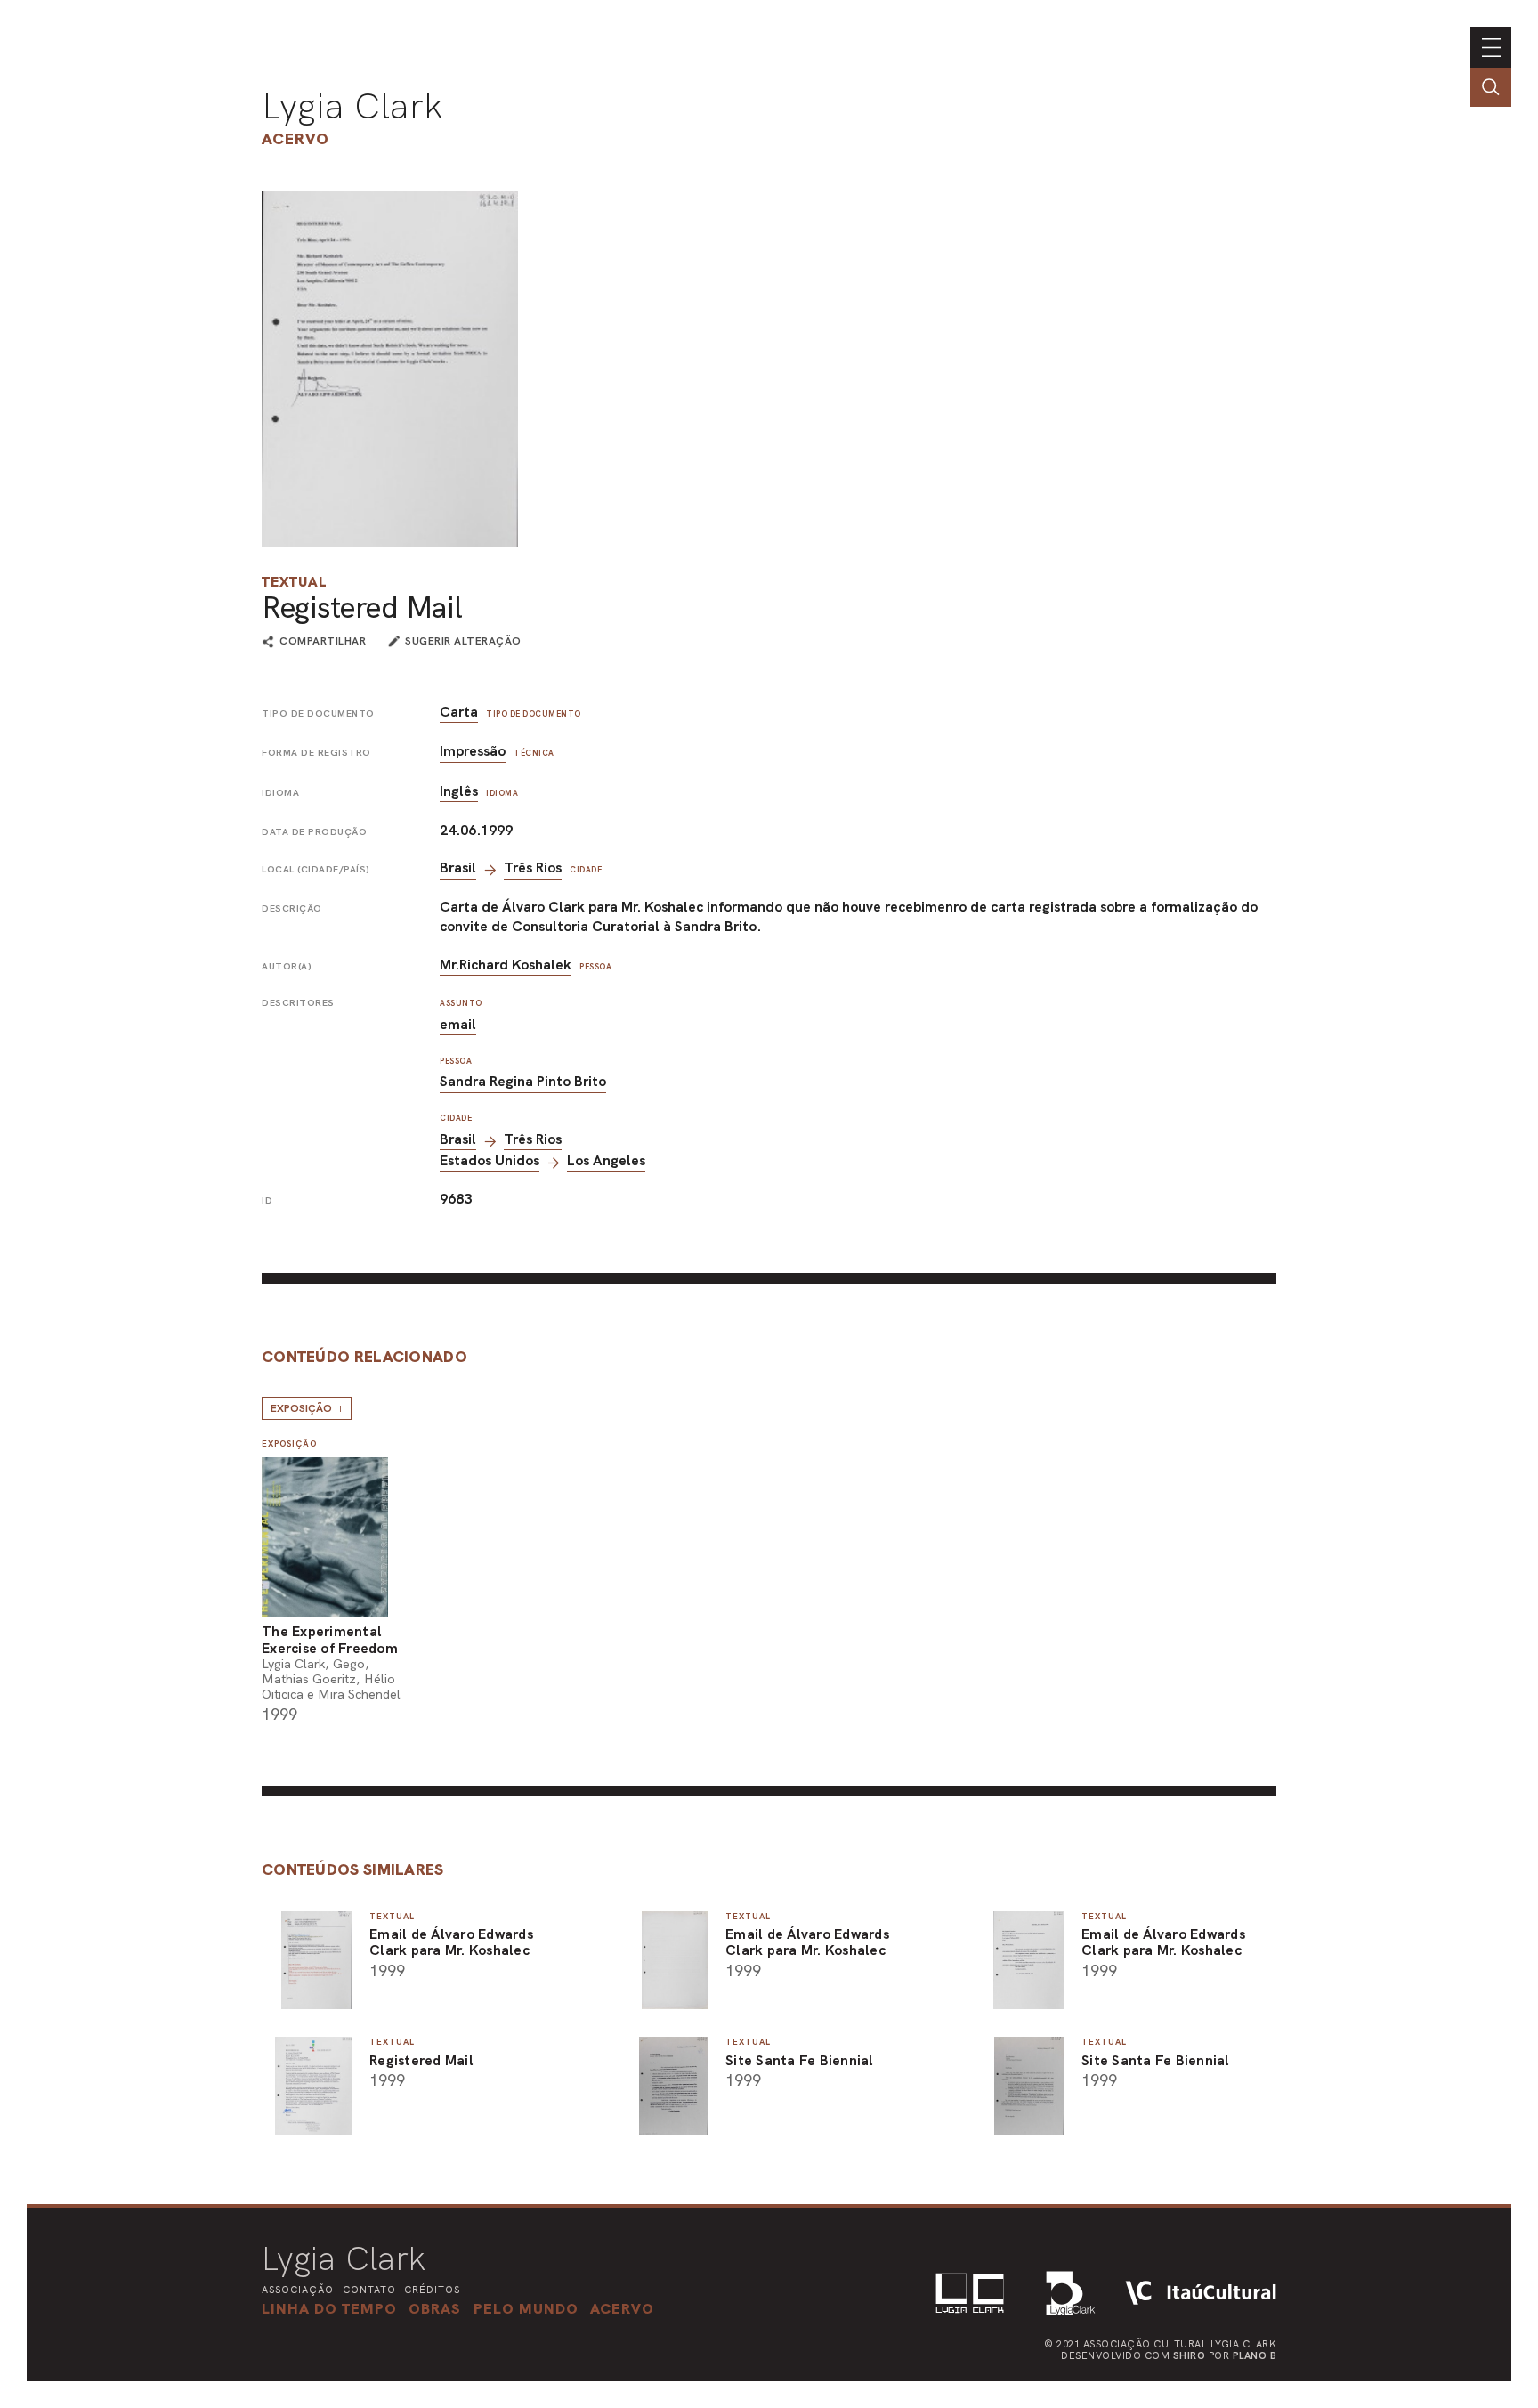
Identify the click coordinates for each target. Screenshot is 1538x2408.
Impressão (473, 751)
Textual (294, 582)
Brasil (458, 868)
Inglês (459, 791)
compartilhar (323, 642)
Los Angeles (606, 1160)
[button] (526, 2308)
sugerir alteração (463, 641)
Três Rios (533, 868)
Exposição (307, 1408)
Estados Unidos (490, 1160)
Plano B (1255, 2355)
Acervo (295, 138)
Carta (459, 712)
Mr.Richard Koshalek (506, 965)
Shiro (1190, 2355)
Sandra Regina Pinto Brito (523, 1081)
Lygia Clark (352, 106)
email (458, 1024)
